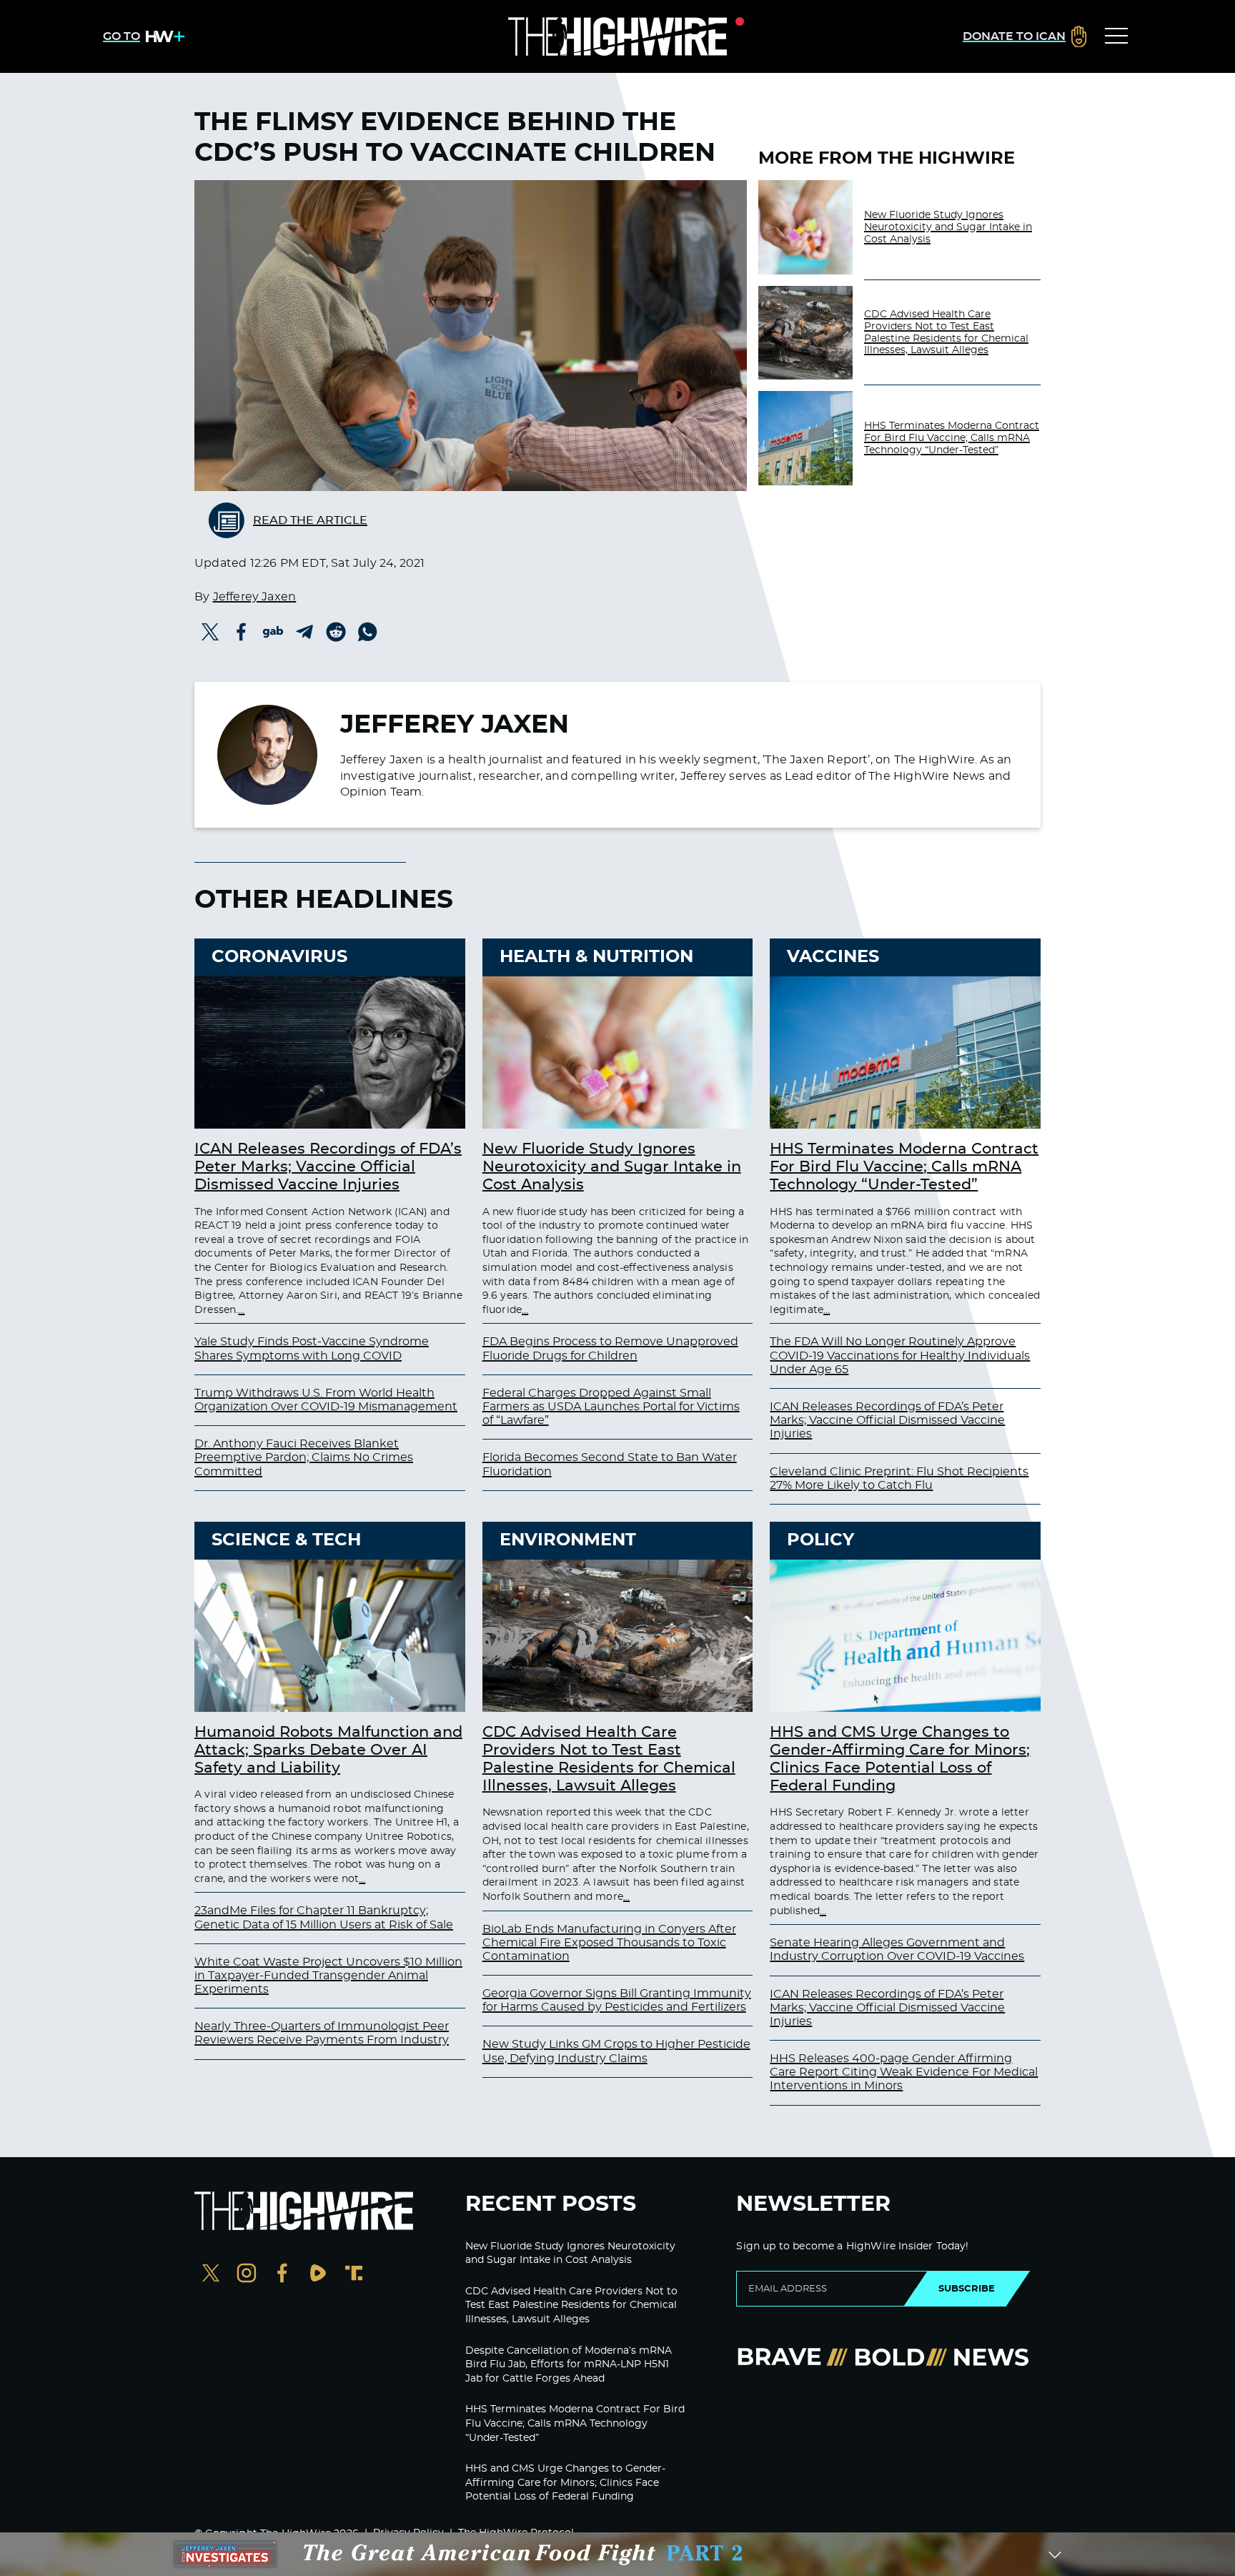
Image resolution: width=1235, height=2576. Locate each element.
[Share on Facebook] (242, 632)
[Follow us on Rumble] (318, 2275)
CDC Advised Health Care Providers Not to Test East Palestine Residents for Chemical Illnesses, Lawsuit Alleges (946, 332)
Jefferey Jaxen (255, 597)
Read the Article (310, 520)
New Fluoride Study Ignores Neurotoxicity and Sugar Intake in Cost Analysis (948, 227)
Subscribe (967, 2289)
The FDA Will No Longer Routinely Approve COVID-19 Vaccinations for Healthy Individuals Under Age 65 (900, 1355)
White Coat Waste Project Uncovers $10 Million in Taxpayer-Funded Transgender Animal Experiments (328, 1976)
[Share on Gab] (273, 632)
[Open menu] (1116, 36)
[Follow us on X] (211, 2275)
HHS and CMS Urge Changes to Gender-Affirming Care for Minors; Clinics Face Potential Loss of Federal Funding (565, 2483)
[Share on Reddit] (336, 632)
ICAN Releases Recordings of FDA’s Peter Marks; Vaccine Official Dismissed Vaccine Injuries (328, 1167)
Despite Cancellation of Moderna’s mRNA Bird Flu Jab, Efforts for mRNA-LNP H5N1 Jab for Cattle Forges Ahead (569, 2365)
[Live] (617, 36)
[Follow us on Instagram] (247, 2275)
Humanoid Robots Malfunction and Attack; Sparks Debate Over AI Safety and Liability (328, 1750)
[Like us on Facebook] (282, 2275)
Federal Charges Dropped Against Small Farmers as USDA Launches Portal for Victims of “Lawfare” (611, 1407)
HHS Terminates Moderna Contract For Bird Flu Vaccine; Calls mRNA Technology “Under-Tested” (952, 438)
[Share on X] (210, 632)
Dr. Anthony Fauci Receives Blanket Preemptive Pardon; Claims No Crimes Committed (304, 1457)
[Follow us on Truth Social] (354, 2275)
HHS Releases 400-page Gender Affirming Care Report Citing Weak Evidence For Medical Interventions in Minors (904, 2072)
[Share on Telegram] (304, 632)
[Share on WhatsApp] (367, 632)
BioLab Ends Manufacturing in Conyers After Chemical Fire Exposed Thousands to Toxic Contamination (609, 1943)
